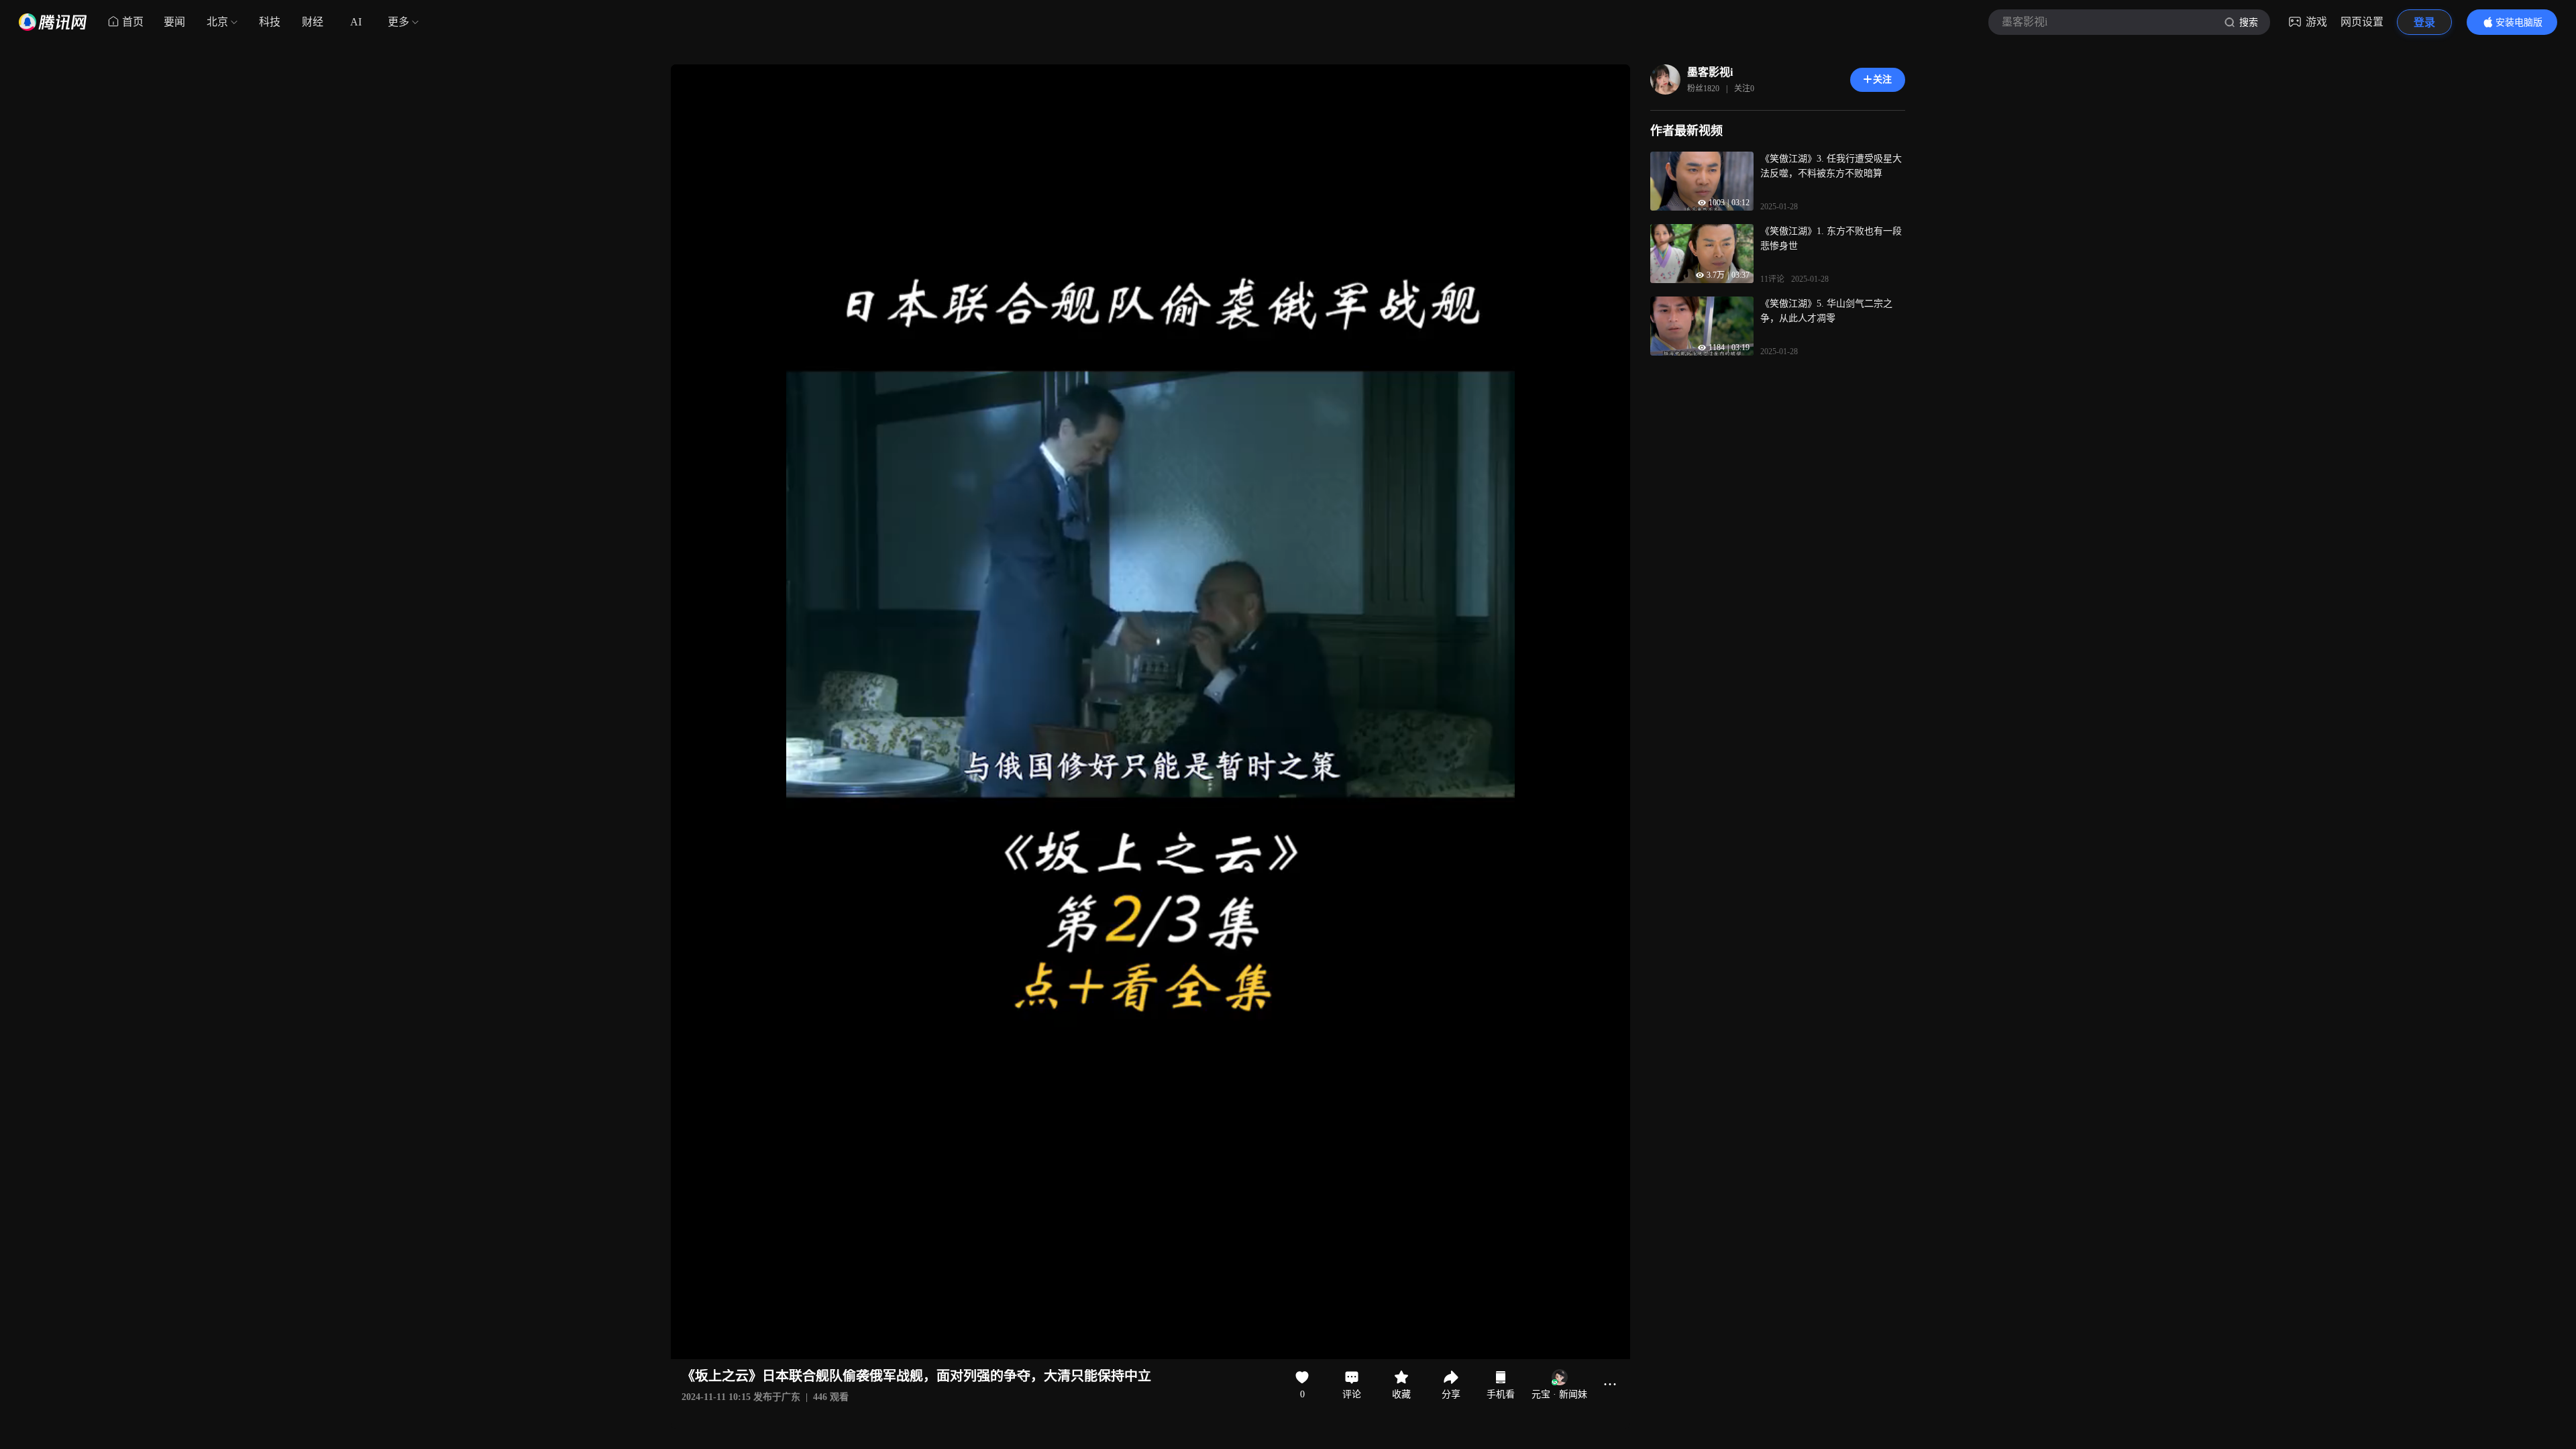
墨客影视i (1710, 72)
